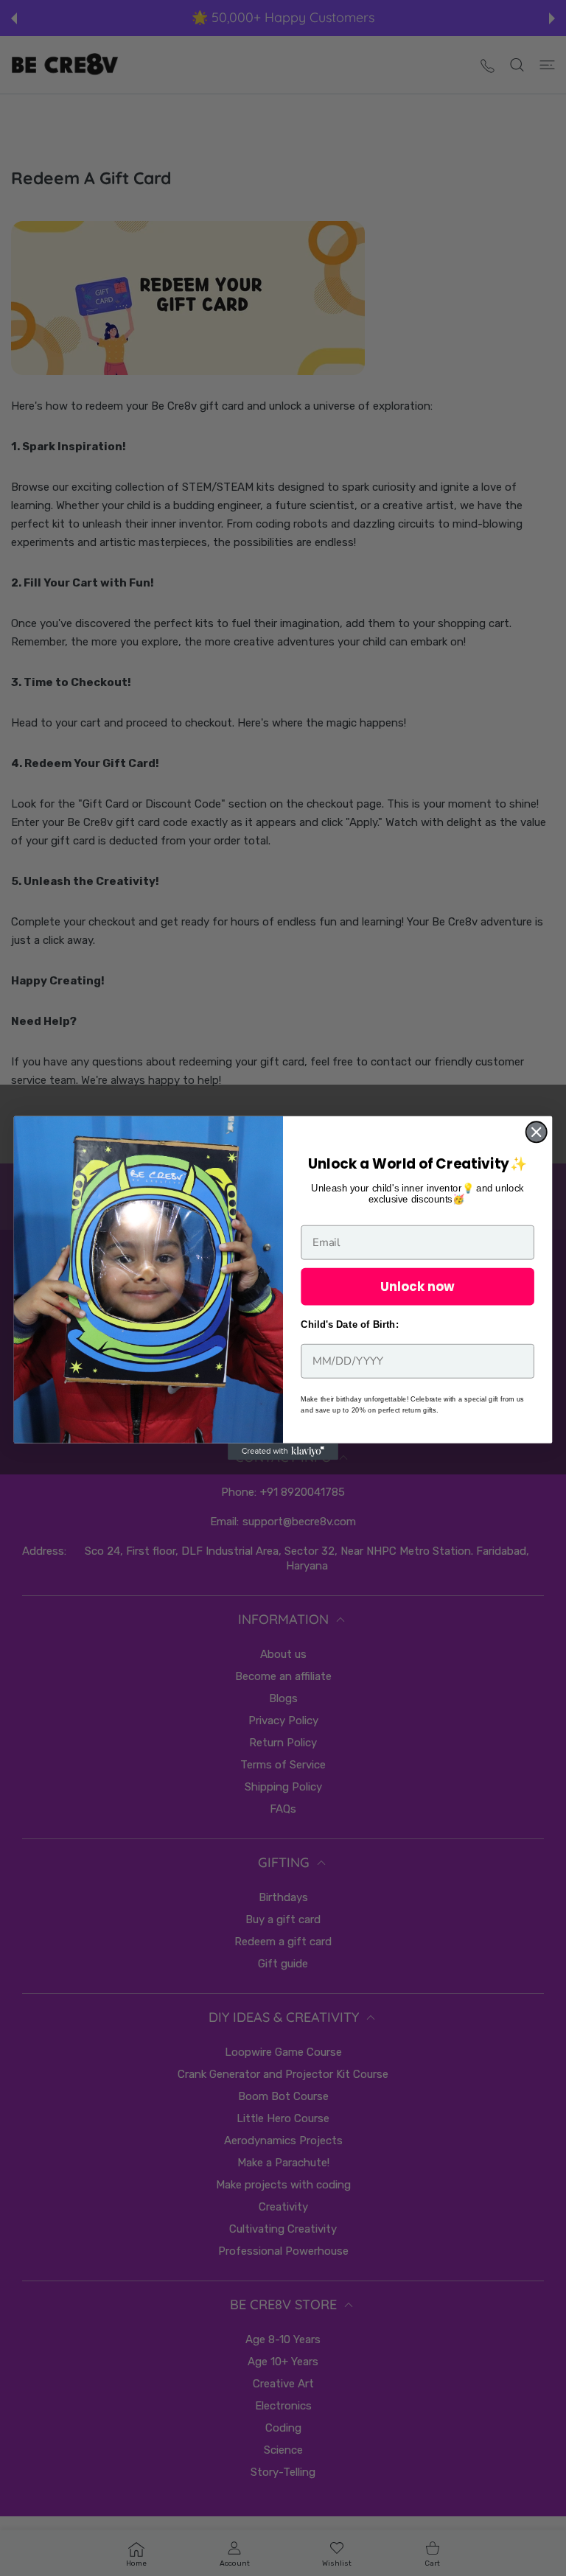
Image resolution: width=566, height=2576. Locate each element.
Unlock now (417, 1286)
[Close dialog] (537, 1132)
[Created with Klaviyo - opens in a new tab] (283, 1452)
